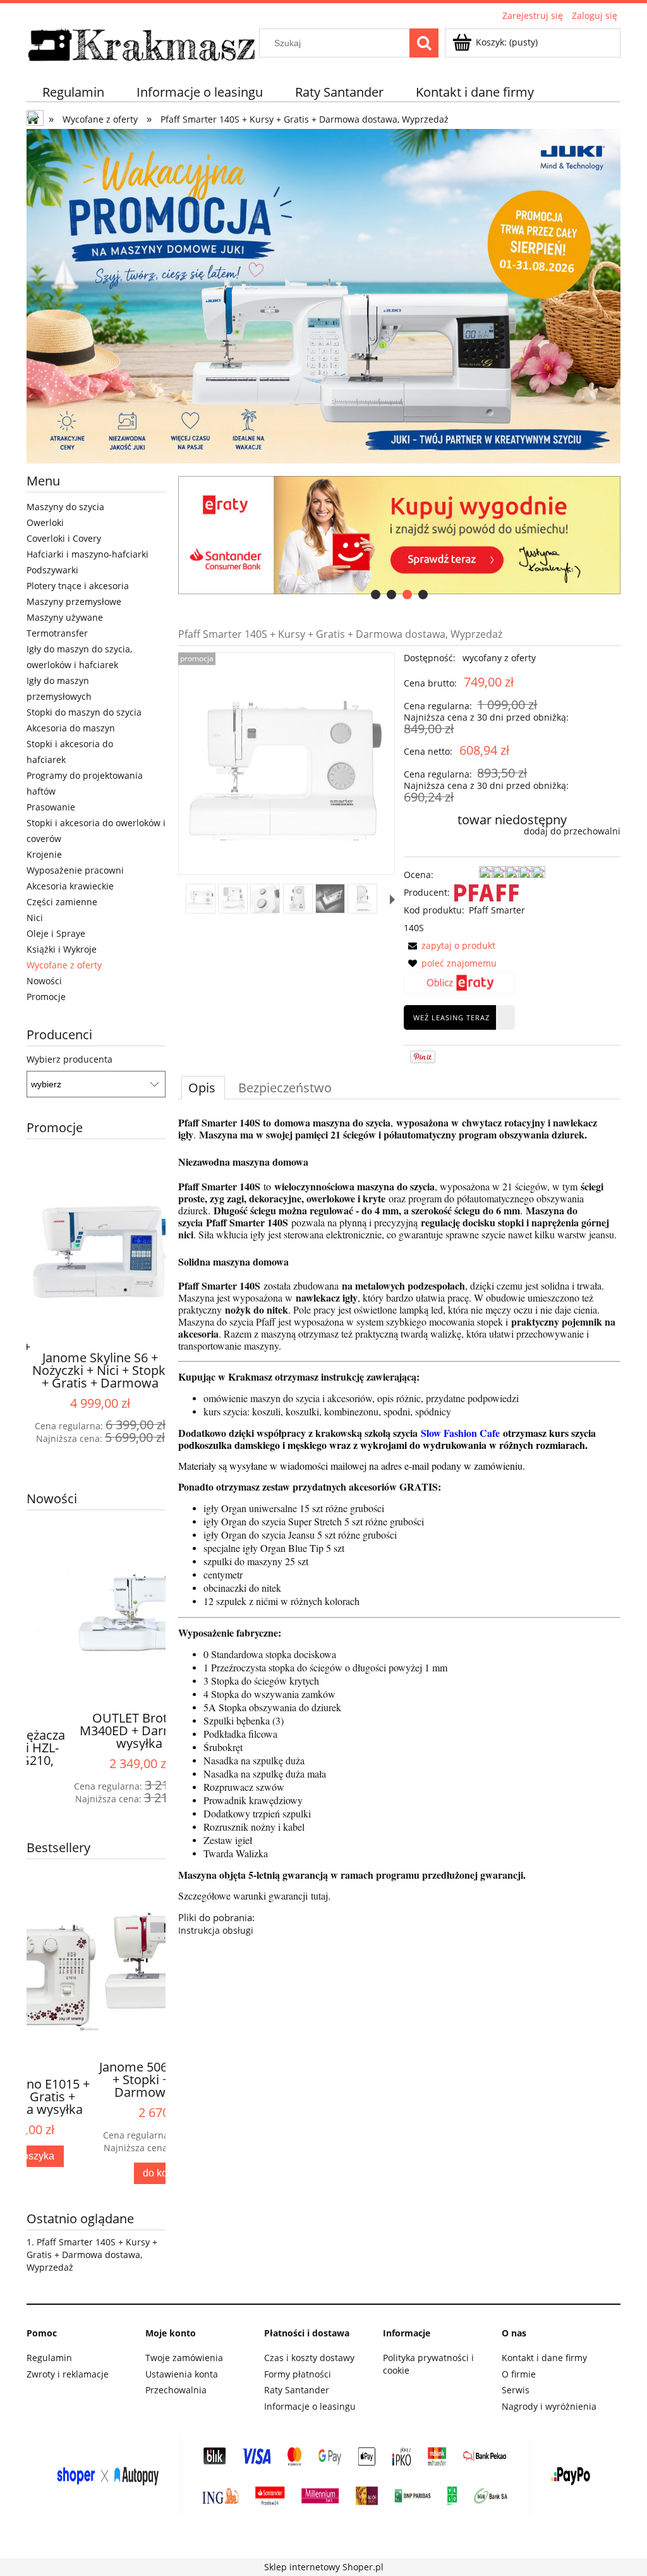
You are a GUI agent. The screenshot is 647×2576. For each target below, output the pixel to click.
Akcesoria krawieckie (70, 886)
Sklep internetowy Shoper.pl (324, 2567)
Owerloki (45, 522)
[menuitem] (74, 92)
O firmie (519, 2374)
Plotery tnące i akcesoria (78, 586)
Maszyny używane (65, 617)
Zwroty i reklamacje (68, 2374)
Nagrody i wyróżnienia (549, 2406)
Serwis (516, 2390)
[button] (392, 900)
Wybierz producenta (70, 1059)
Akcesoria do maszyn (71, 728)
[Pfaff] (487, 892)
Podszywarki (52, 570)
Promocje (46, 997)
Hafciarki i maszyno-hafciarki (88, 554)
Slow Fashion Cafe (460, 1433)
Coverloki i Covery (64, 538)
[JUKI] (323, 295)
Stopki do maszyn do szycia (84, 712)
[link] (399, 535)
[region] (399, 535)
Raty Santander (297, 2390)
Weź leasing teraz (451, 1017)
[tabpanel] (399, 1527)
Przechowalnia (176, 2390)
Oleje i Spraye (56, 933)
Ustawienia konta (182, 2374)
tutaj (319, 1895)
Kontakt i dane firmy (544, 2358)
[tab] (376, 595)
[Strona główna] (142, 43)
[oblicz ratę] (459, 986)
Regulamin (49, 2358)
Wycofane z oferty (64, 965)
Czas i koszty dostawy (309, 2358)
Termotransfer (57, 633)
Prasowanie (51, 807)
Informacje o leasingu (310, 2406)
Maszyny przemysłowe (74, 601)
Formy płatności (298, 2374)
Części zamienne (62, 902)
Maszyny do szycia (65, 507)
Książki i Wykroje (62, 949)
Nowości (44, 981)
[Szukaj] (424, 43)
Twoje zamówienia (184, 2358)
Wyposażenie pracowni (75, 870)
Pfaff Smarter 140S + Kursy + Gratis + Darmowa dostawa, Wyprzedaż (92, 2255)
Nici (35, 918)
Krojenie (44, 854)
